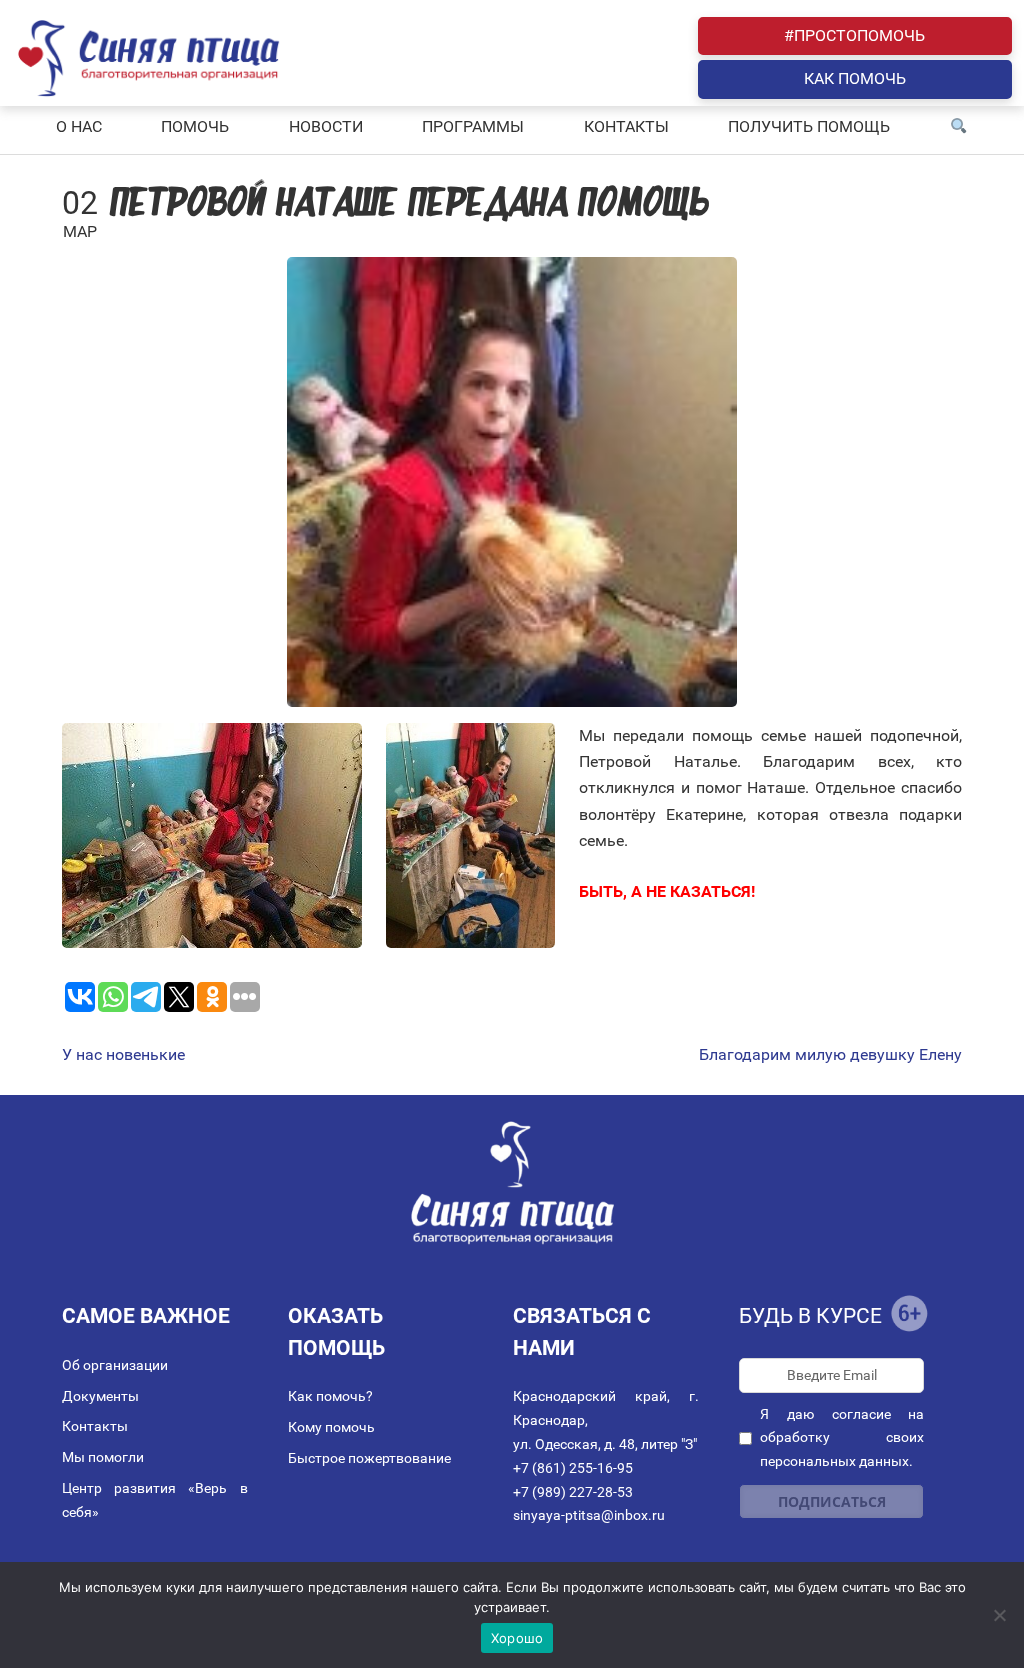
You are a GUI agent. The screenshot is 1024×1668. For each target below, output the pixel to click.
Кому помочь (331, 1427)
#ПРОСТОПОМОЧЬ (854, 35)
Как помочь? (330, 1396)
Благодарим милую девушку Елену (830, 1055)
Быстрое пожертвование (369, 1458)
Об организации (115, 1365)
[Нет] (999, 1615)
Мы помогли (103, 1457)
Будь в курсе (810, 1316)
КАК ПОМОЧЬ (855, 78)
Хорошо (517, 1638)
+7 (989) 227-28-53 (573, 1492)
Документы (100, 1396)
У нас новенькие (123, 1055)
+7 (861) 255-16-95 (573, 1468)
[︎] (959, 127)
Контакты (95, 1426)
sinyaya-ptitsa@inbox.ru (589, 1515)
